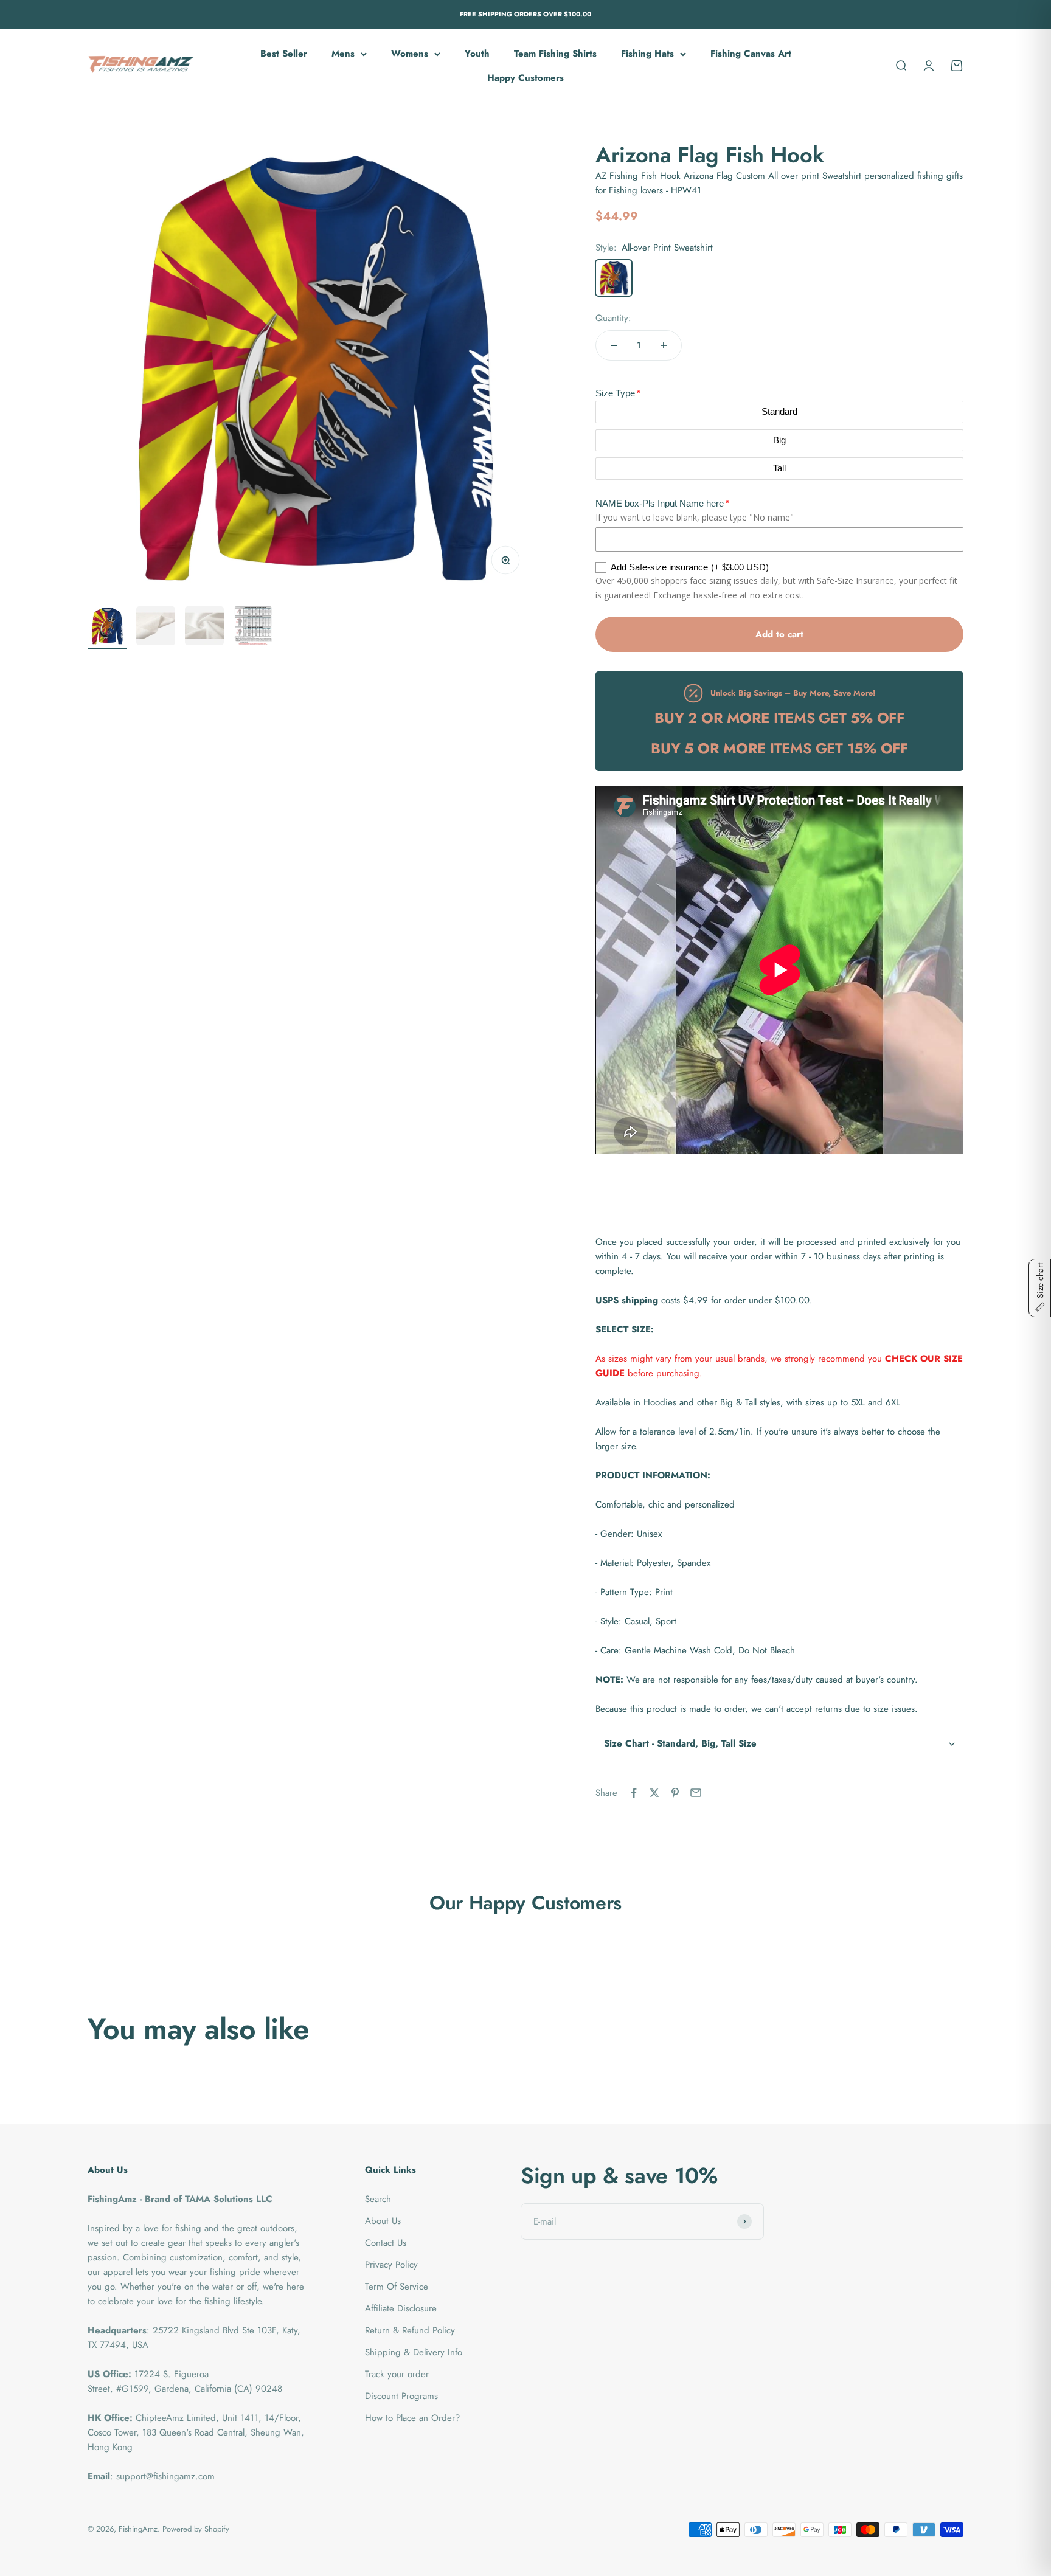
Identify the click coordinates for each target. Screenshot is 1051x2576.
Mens (343, 54)
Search (378, 2199)
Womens (410, 54)
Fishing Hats (647, 54)
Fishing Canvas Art (751, 54)
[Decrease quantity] (614, 345)
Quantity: (613, 318)
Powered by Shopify (196, 2529)
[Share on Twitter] (654, 1793)
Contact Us (386, 2243)
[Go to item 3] (204, 628)
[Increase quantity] (664, 345)
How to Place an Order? (412, 2418)
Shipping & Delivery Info (414, 2352)
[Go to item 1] (107, 628)
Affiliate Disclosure (401, 2308)
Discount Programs (401, 2396)
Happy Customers (525, 78)
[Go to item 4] (253, 628)
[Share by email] (696, 1793)
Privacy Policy (391, 2265)
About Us (383, 2221)
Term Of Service (397, 2287)
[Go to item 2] (156, 628)
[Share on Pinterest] (675, 1793)
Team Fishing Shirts (555, 54)
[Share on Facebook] (634, 1793)
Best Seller (284, 54)
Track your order (397, 2374)
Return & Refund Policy (410, 2330)
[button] (779, 1744)
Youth (477, 54)
